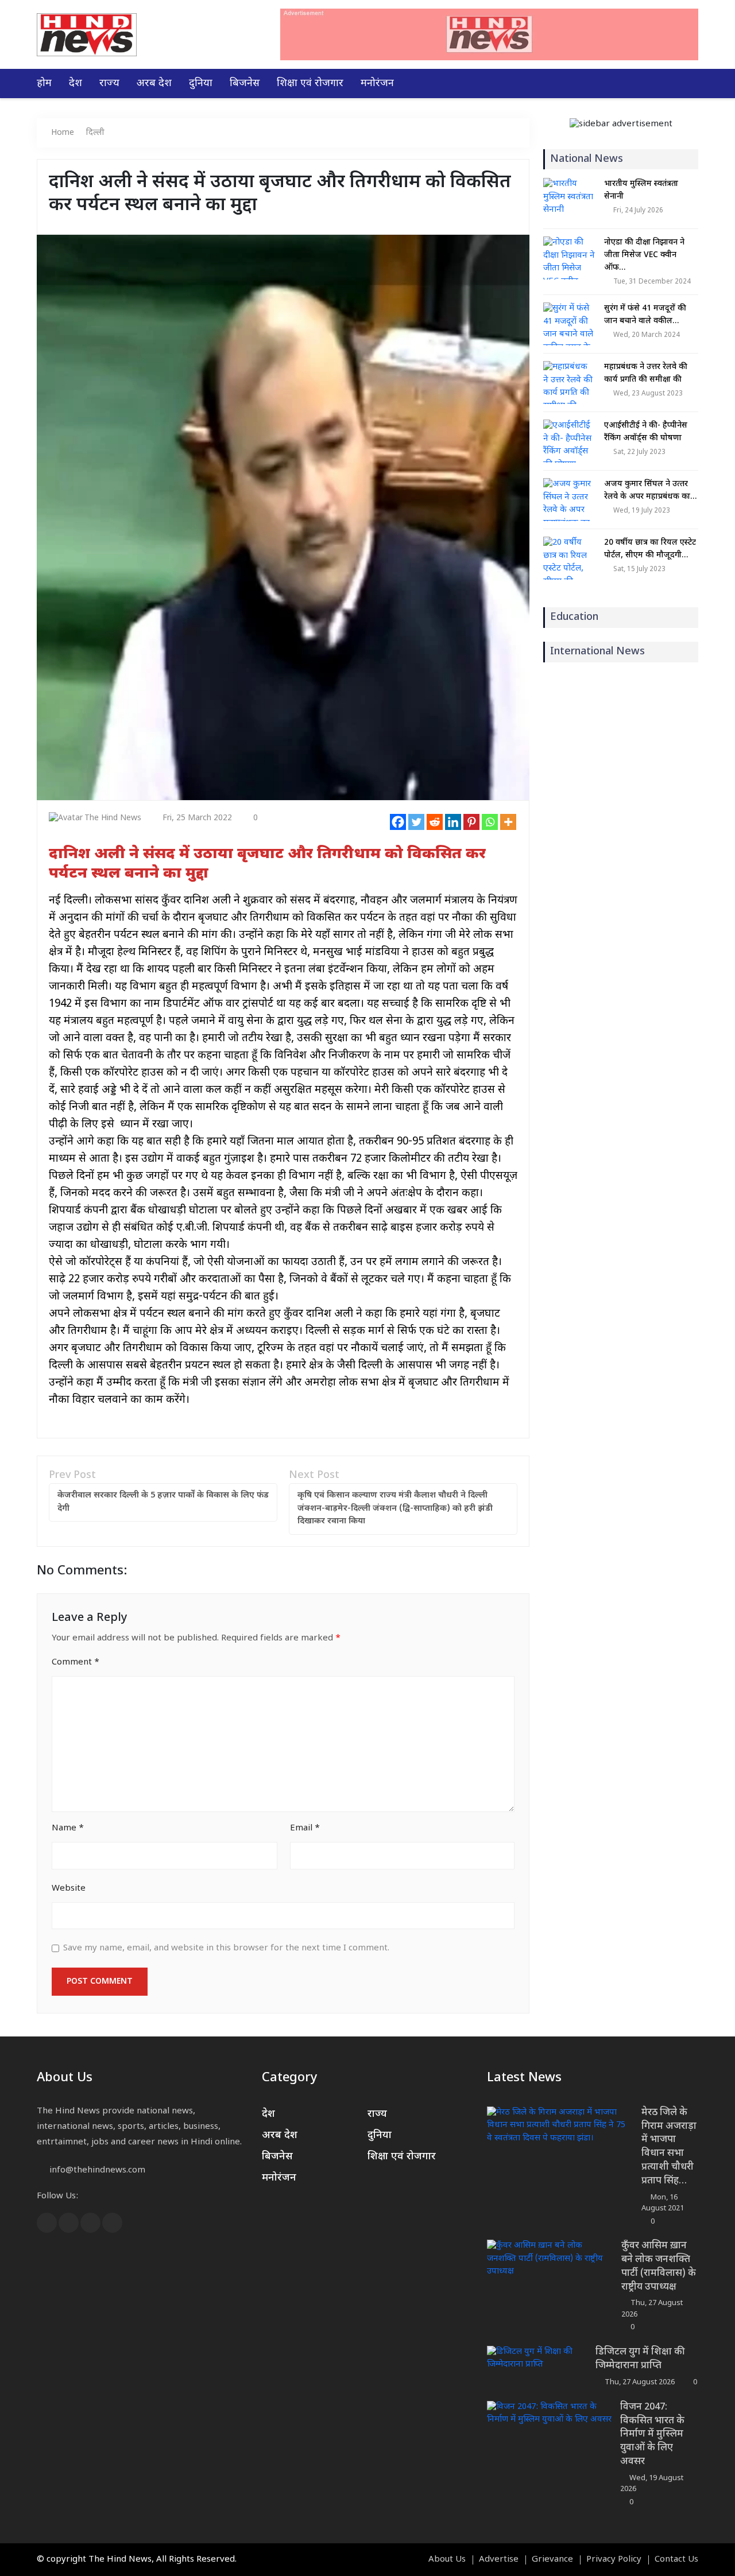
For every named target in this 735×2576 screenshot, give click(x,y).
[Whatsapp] (490, 822)
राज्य (109, 84)
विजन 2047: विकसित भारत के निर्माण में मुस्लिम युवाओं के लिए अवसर (652, 2435)
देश (76, 84)
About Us (447, 2560)
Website (69, 1889)
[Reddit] (435, 822)
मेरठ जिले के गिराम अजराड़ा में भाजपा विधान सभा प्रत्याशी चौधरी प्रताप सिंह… (669, 2147)
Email (305, 1828)
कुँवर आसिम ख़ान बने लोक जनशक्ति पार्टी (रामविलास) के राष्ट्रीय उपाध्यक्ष (659, 2266)
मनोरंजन (377, 84)
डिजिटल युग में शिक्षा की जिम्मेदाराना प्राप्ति (640, 2359)
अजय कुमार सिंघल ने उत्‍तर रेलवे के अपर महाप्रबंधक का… (650, 490)
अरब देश (154, 84)
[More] (508, 822)
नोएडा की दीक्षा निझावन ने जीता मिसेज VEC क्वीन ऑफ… (644, 255)
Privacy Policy (614, 2560)
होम (44, 84)
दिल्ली (95, 133)
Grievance (552, 2560)
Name (68, 1828)
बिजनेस (245, 84)
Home (63, 133)
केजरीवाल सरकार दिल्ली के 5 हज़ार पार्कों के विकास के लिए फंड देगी (163, 1502)
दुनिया (201, 84)
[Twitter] (416, 822)
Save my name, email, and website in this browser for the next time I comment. (226, 1948)
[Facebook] (398, 822)
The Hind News (113, 818)
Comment (76, 1663)
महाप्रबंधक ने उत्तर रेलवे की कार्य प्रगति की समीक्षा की (646, 373)
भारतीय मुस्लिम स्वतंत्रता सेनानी (641, 190)
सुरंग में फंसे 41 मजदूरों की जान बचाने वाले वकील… (645, 315)
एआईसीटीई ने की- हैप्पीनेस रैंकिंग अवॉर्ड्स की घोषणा (646, 432)
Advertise (499, 2560)
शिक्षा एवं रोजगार (310, 84)
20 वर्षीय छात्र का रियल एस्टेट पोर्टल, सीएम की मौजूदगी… (650, 549)
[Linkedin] (453, 822)
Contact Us (676, 2560)
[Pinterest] (471, 822)
